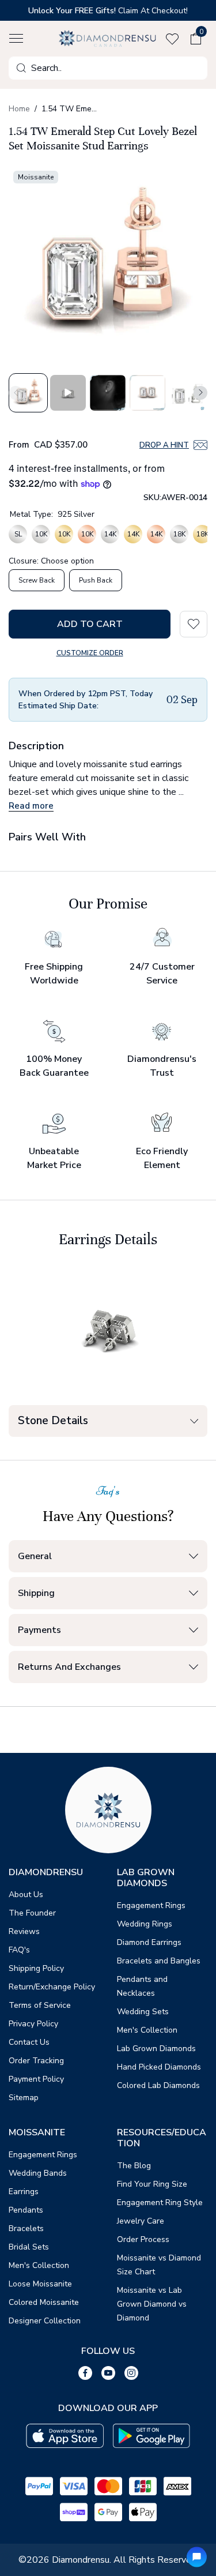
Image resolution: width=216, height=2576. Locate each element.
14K (110, 534)
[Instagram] (131, 2373)
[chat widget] (197, 2557)
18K (179, 534)
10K (41, 534)
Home (19, 109)
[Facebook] (85, 2373)
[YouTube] (108, 2373)
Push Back (96, 580)
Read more (31, 806)
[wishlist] (175, 39)
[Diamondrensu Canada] (108, 38)
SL (18, 534)
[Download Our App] (65, 2436)
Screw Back (37, 580)
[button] (16, 39)
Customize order (90, 653)
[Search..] (21, 68)
